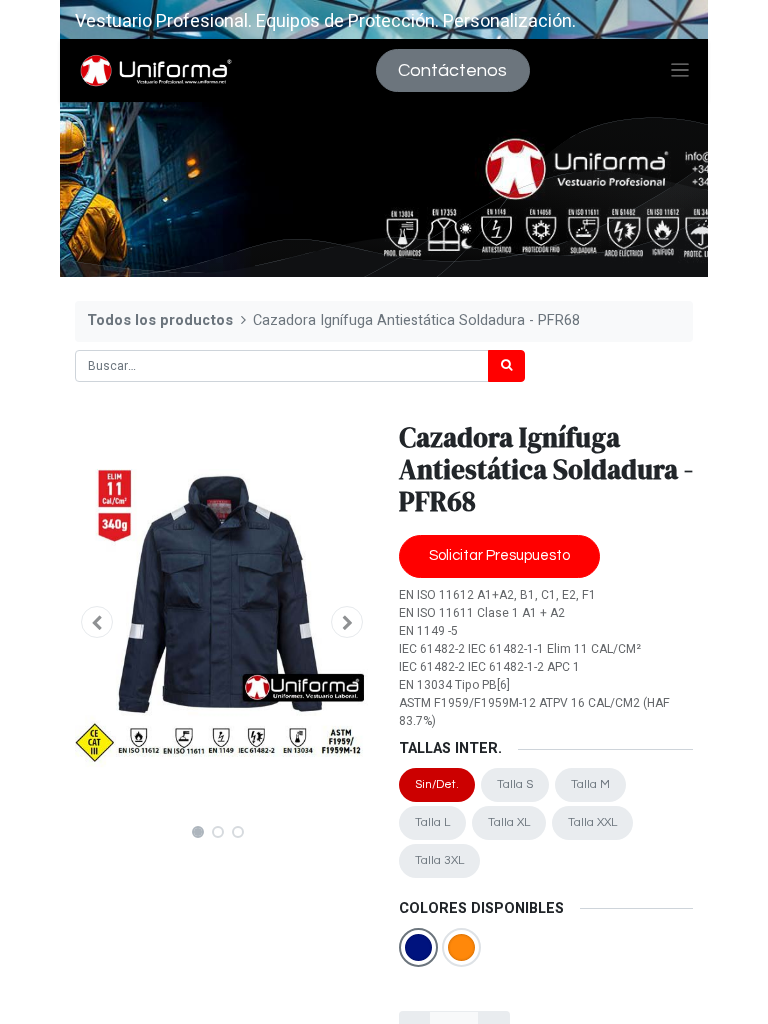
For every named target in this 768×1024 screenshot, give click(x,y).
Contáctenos (452, 70)
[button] (97, 622)
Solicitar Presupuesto (499, 555)
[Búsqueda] (506, 366)
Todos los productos (160, 320)
